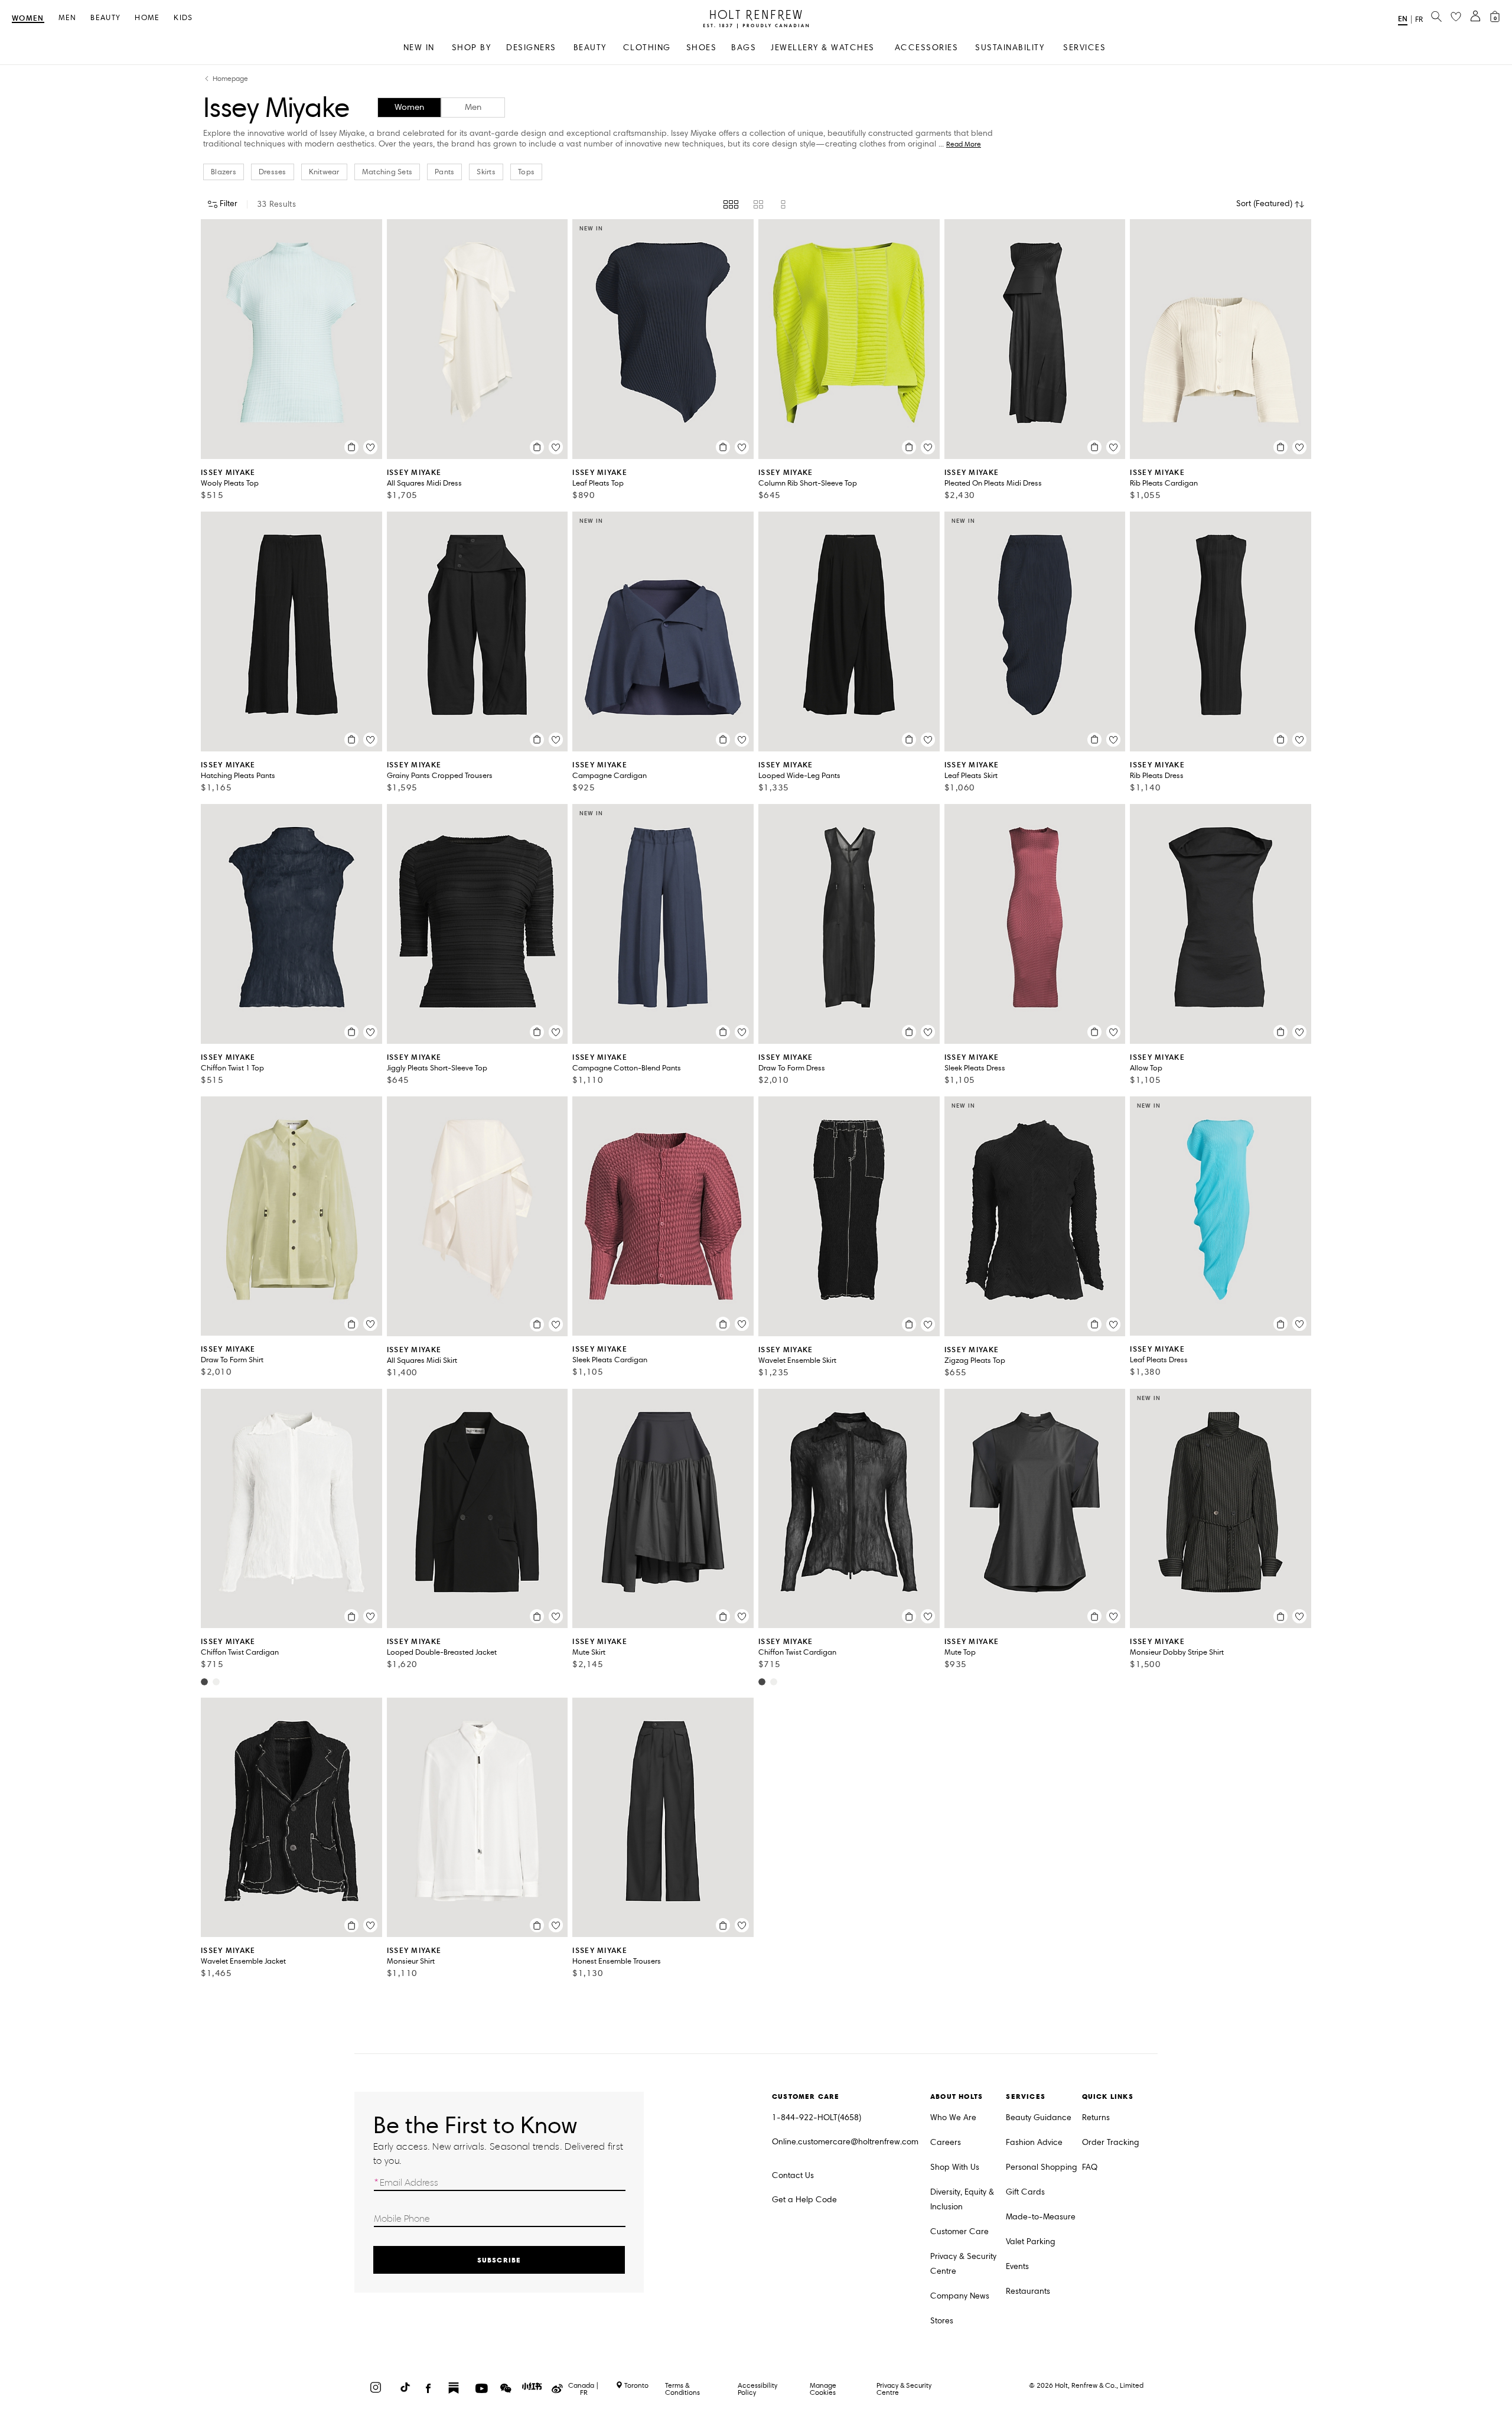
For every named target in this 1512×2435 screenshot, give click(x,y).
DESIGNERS (531, 48)
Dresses (273, 172)
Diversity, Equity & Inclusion (962, 2199)
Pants (444, 172)
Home (147, 18)
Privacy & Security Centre (963, 2264)
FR (1419, 19)
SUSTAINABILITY (1010, 48)
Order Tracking (1111, 2142)
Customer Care (959, 2231)
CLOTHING (647, 48)
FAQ (1090, 2167)
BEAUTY (590, 48)
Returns (1096, 2117)
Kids (183, 18)
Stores (942, 2321)
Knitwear (324, 172)
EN (1403, 19)
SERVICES (1084, 48)
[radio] (731, 204)
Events (1017, 2266)
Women (28, 19)
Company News (960, 2296)
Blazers (224, 172)
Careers (946, 2142)
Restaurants (1028, 2291)
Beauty (105, 18)
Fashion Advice (1034, 2142)
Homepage (230, 79)
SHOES (702, 48)
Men (68, 18)
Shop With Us (955, 2167)
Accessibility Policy (757, 2389)
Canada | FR (584, 2389)
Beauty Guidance (1039, 2117)
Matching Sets (387, 172)
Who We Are (953, 2117)
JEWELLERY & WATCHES (823, 48)
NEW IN (419, 48)
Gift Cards (1025, 2192)
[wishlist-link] (1456, 17)
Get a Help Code (804, 2200)
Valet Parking (1031, 2242)
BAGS (744, 48)
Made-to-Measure (1041, 2217)
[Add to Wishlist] (370, 447)
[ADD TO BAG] (351, 447)
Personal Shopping (1042, 2167)
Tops (526, 172)
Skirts (486, 172)
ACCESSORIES (927, 48)
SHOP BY (472, 48)
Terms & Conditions (682, 2389)
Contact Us (793, 2175)
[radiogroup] (756, 204)
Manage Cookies (823, 2389)
